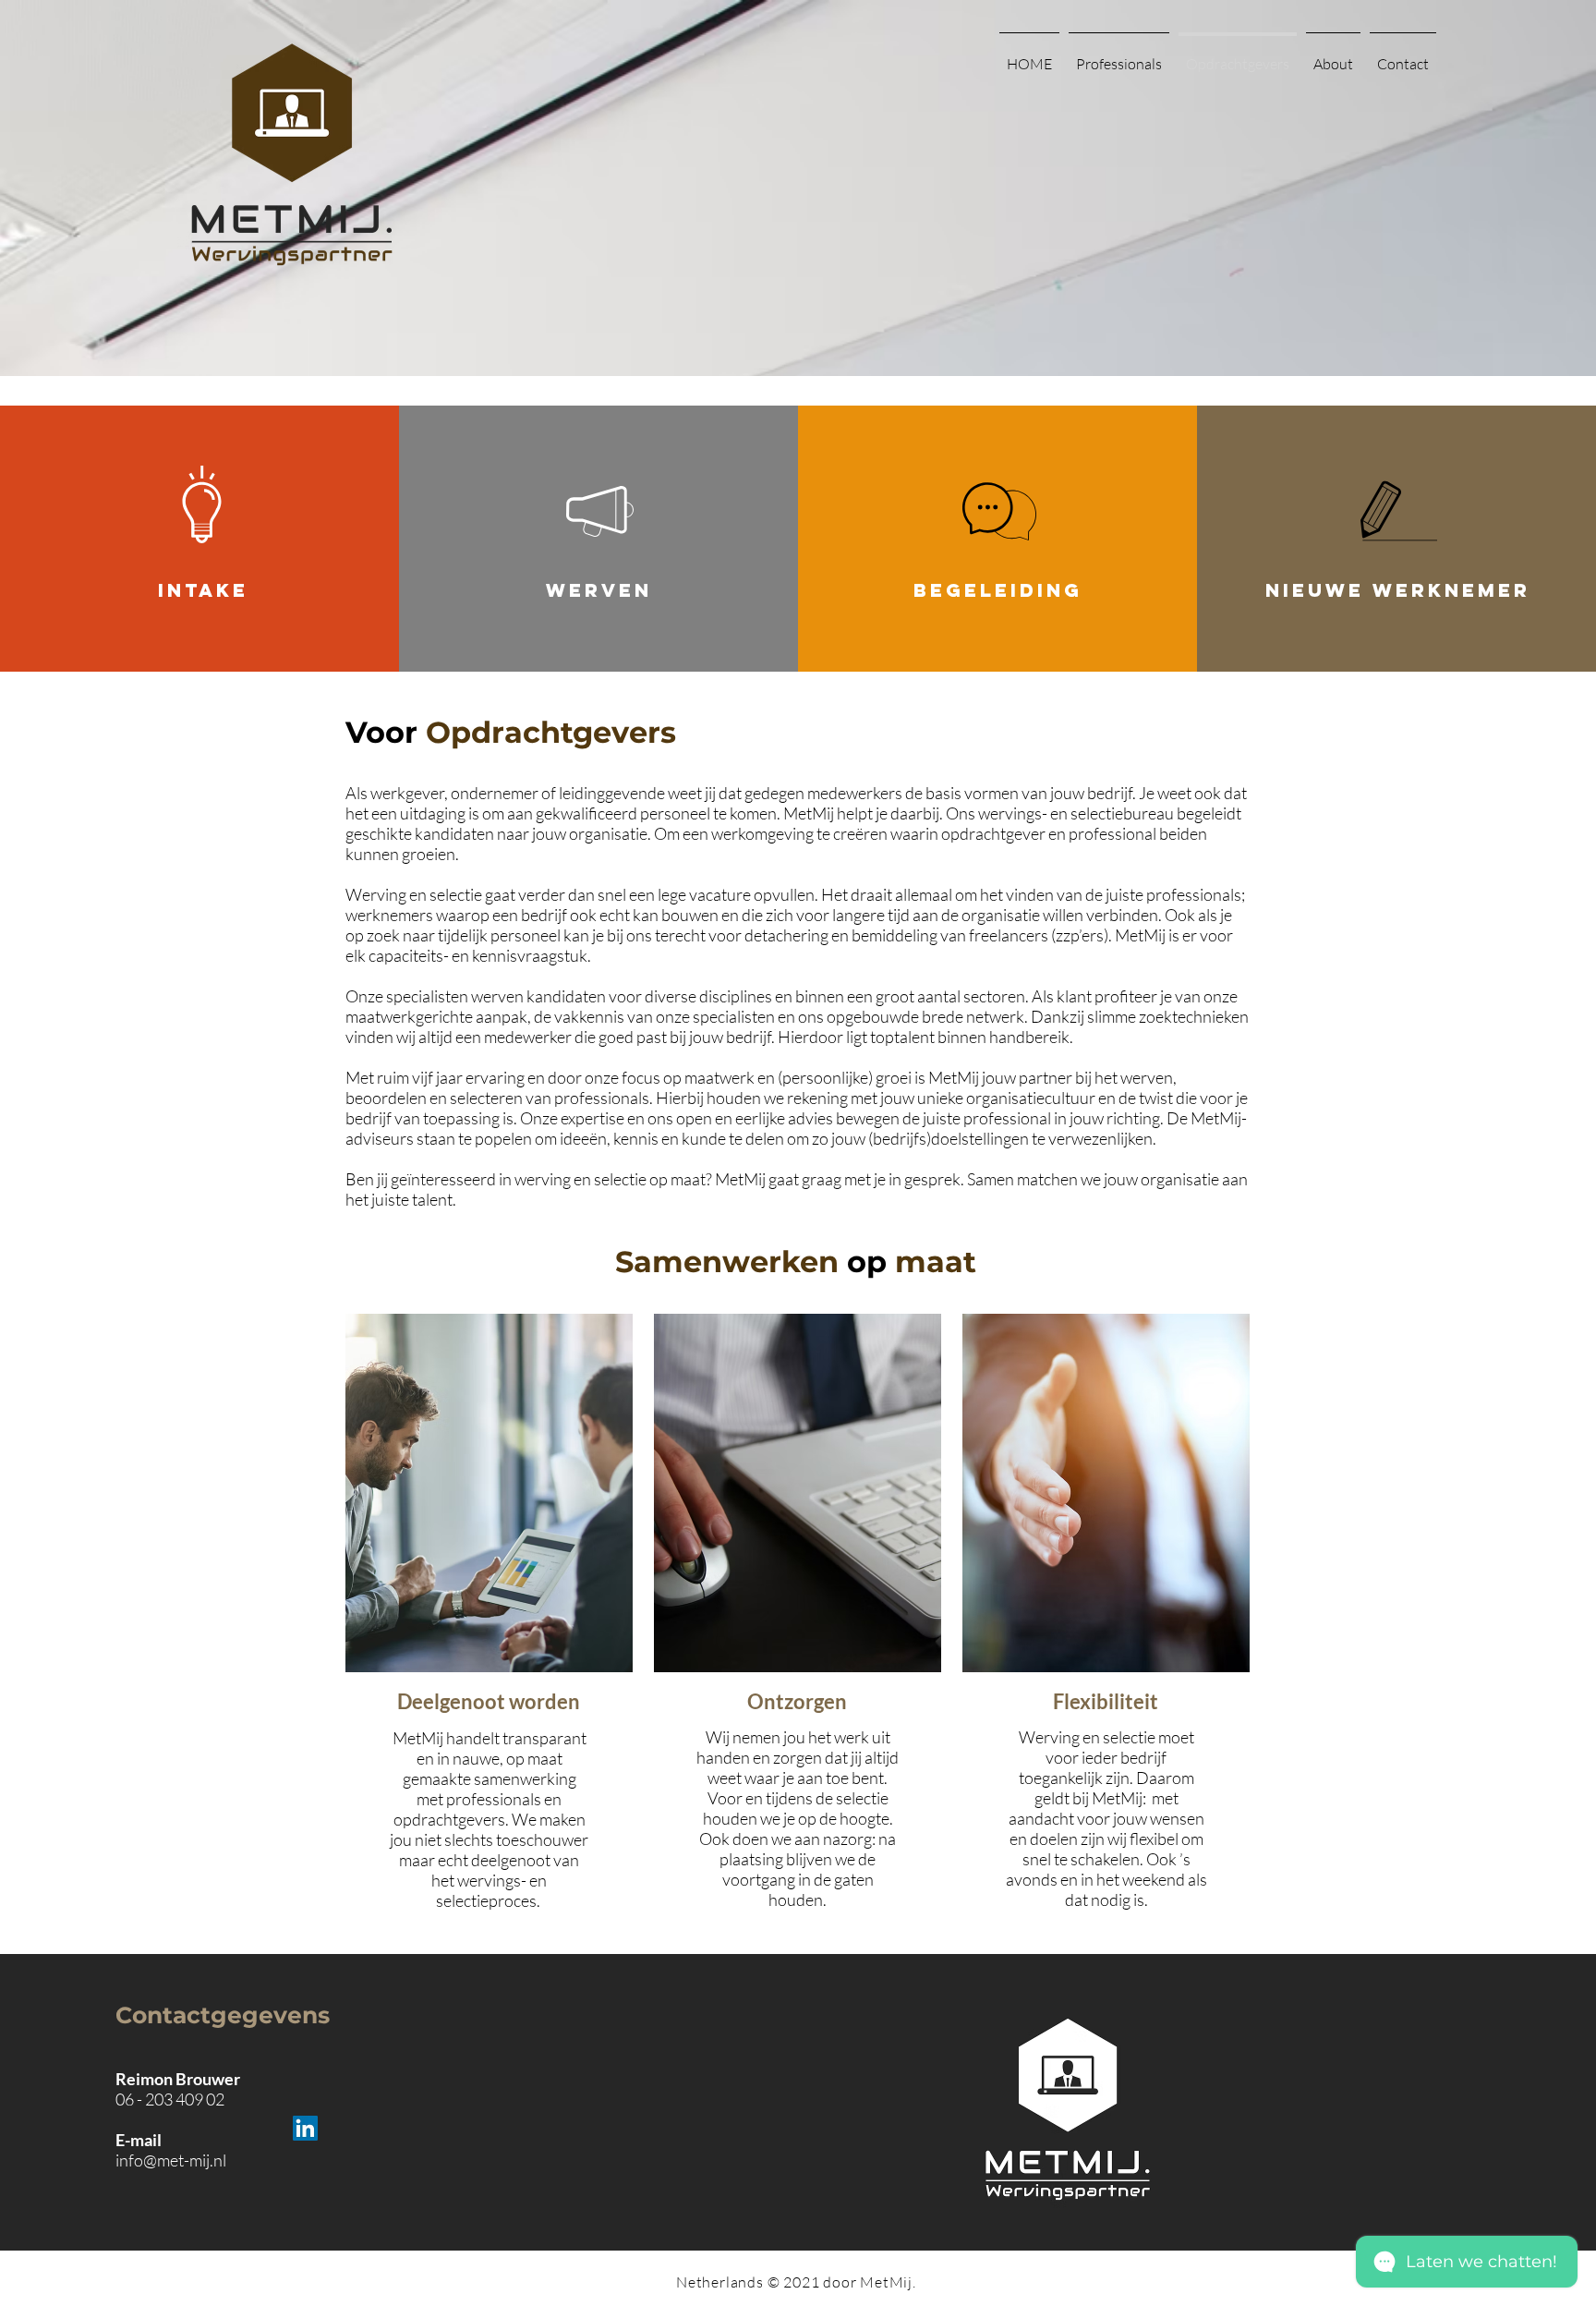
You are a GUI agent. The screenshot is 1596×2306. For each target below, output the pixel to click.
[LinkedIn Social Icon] (305, 2128)
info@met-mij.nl (171, 2160)
